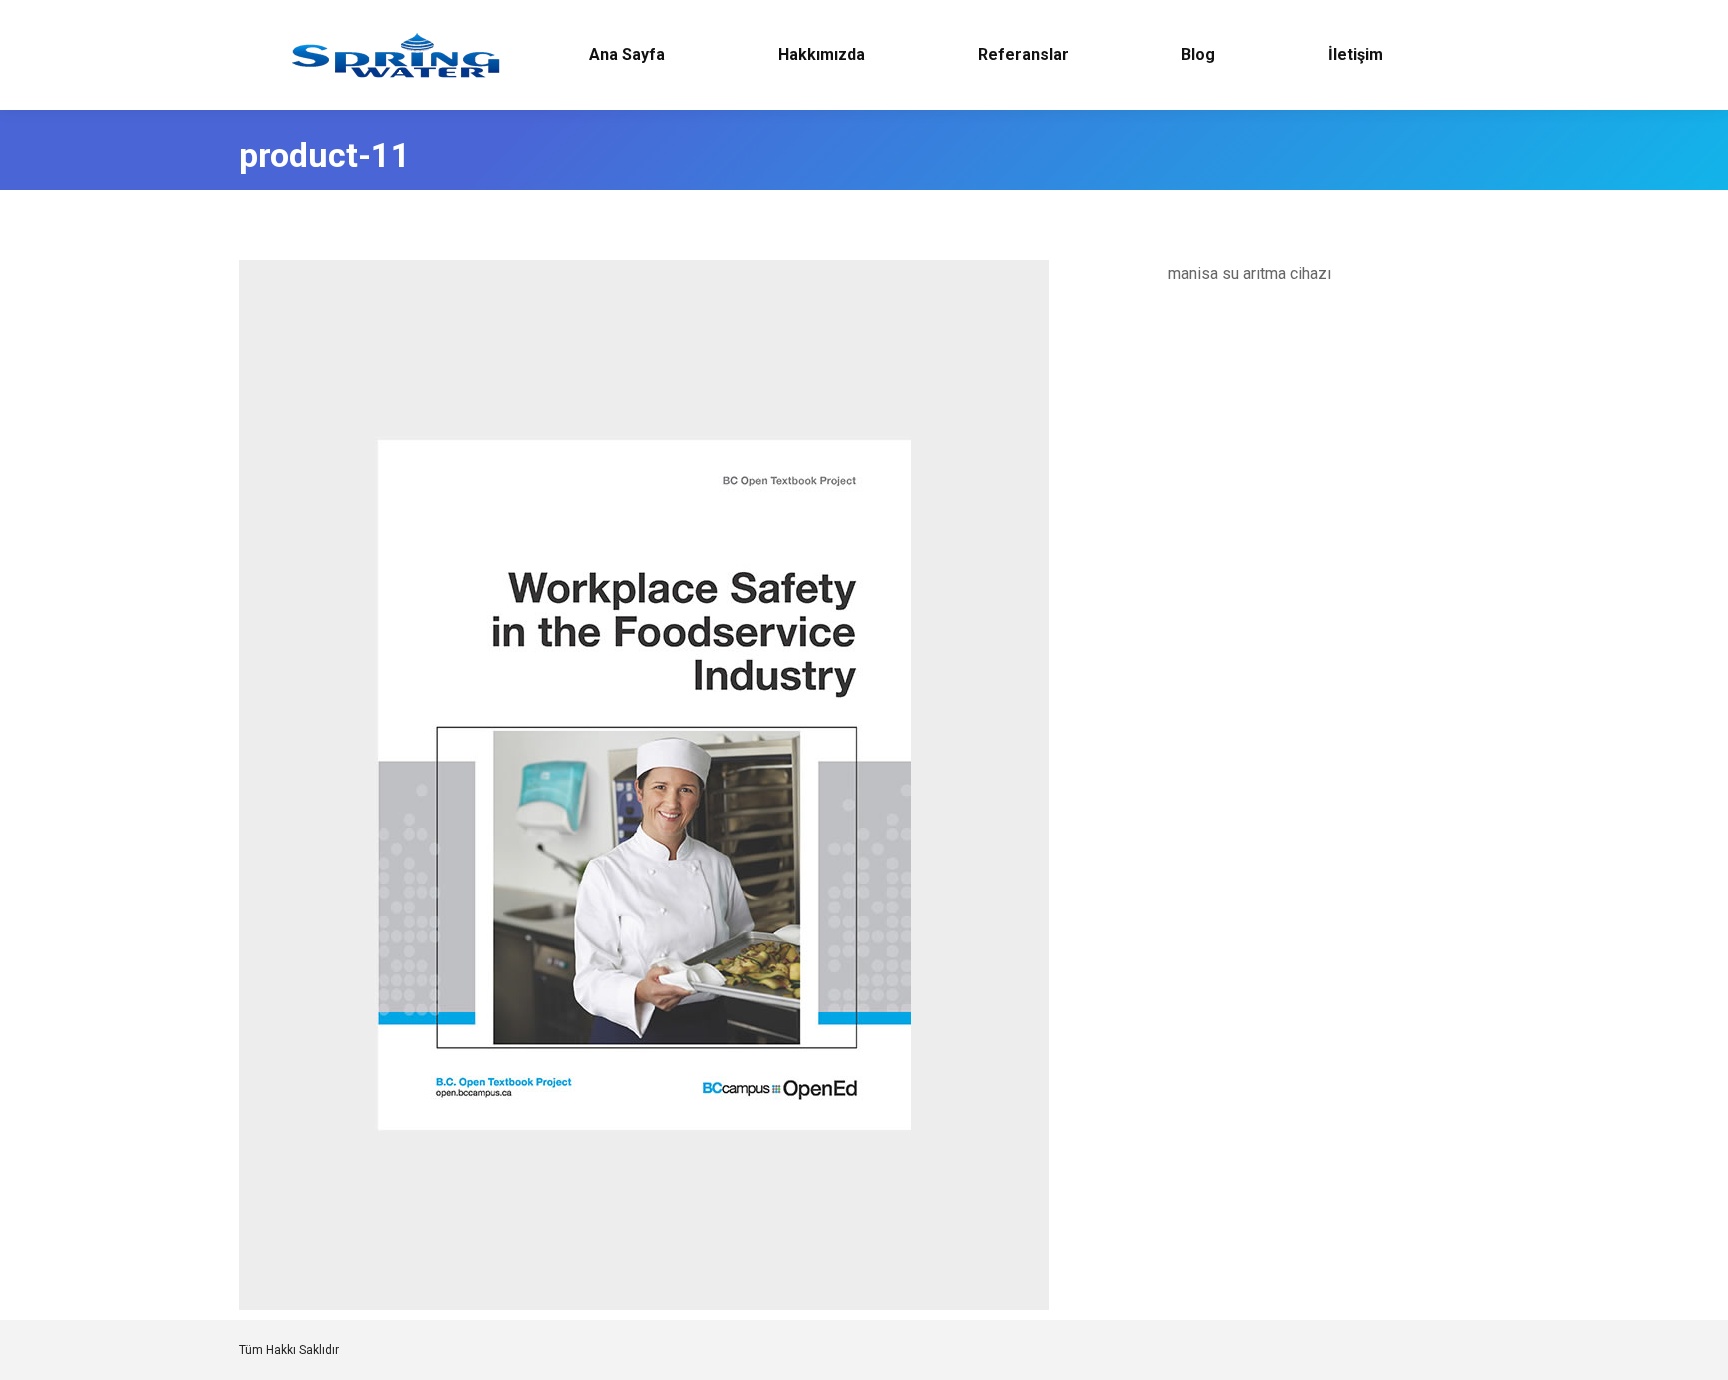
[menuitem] (627, 55)
